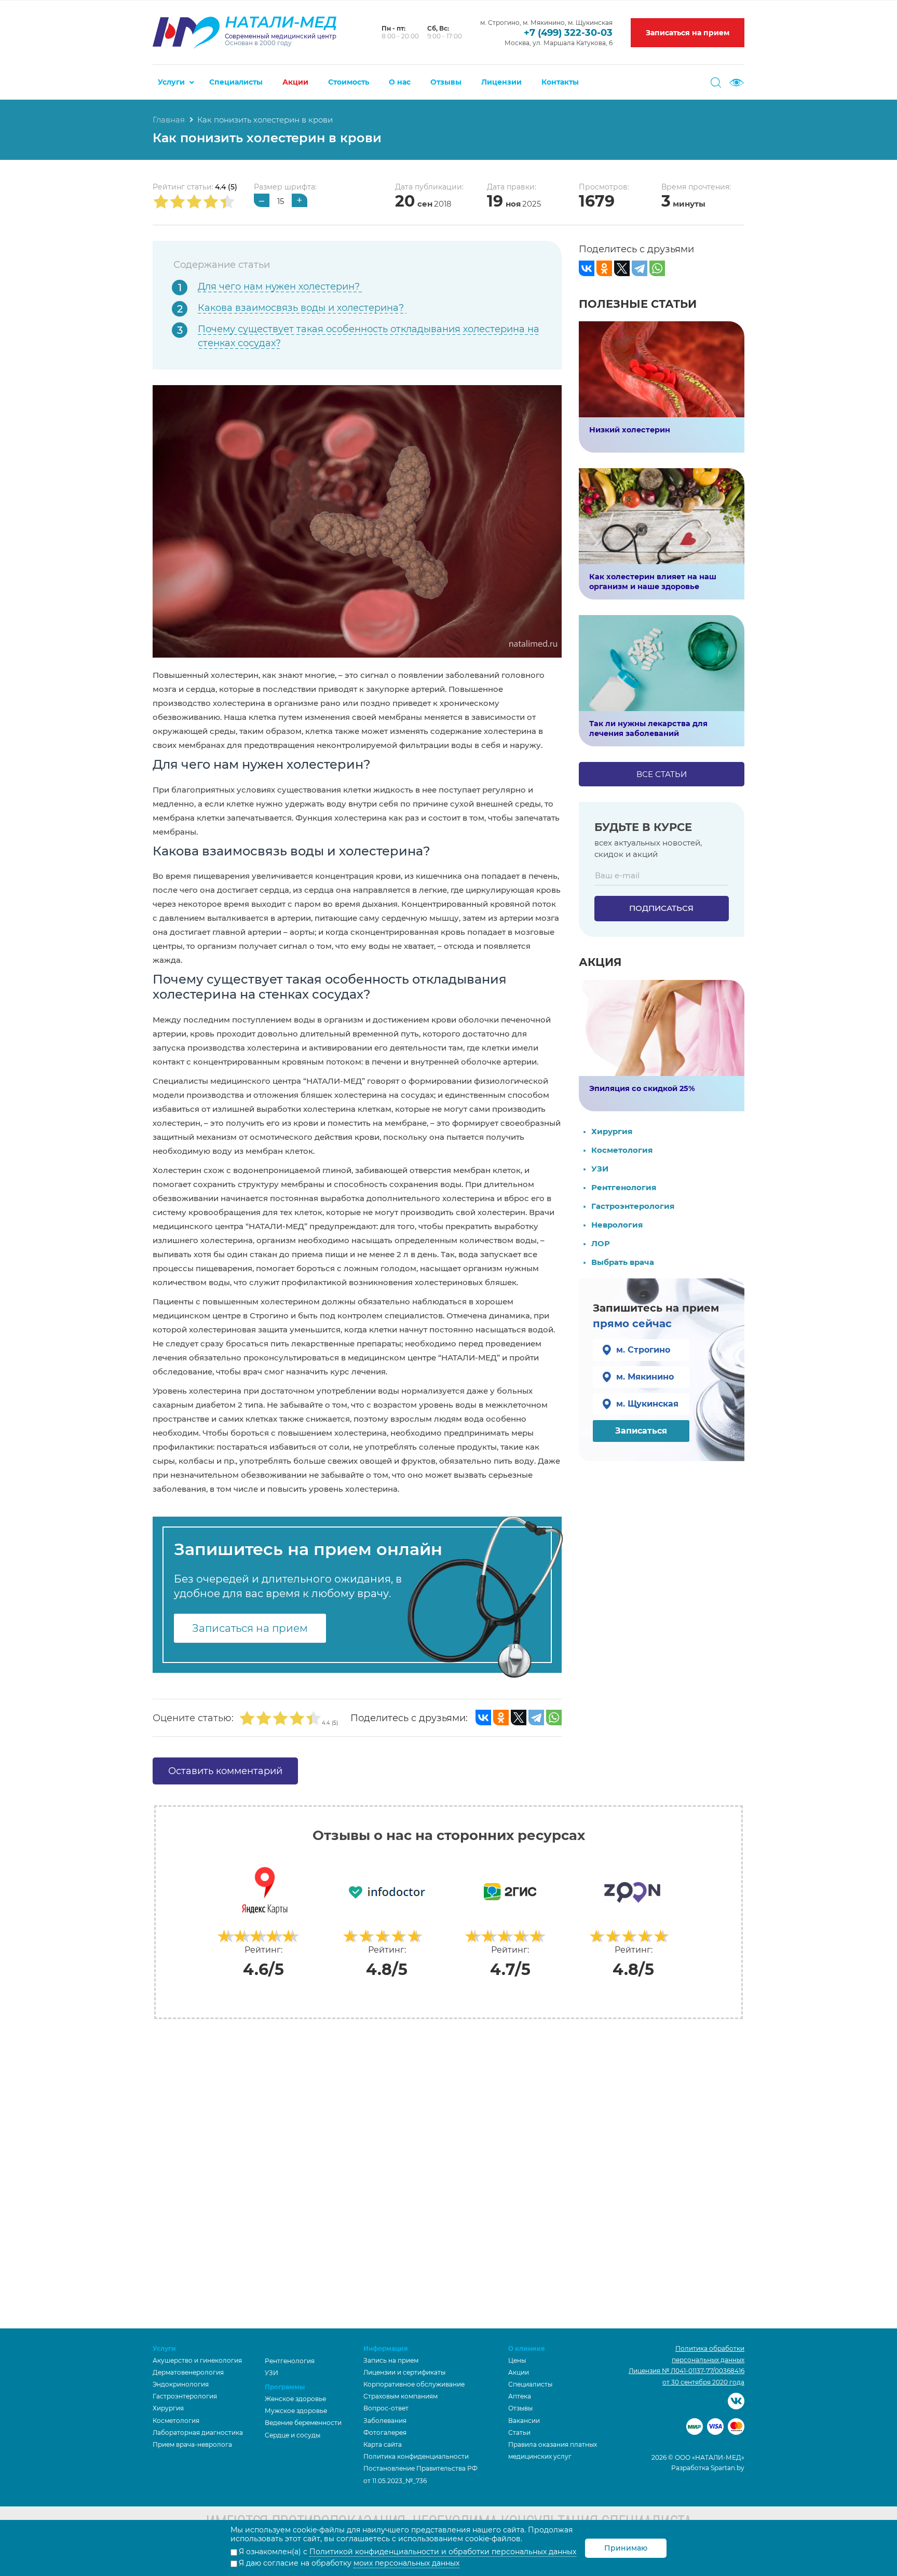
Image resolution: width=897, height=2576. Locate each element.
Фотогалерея (385, 2432)
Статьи (519, 2432)
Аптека (520, 2396)
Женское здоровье (295, 2399)
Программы (285, 2387)
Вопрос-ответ (386, 2408)
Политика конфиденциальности (416, 2456)
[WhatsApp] (554, 1718)
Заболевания (385, 2421)
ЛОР (601, 1243)
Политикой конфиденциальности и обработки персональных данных (443, 2552)
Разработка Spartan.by (708, 2468)
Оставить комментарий (225, 1771)
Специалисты (236, 82)
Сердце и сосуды (293, 2435)
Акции (295, 82)
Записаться (641, 1431)
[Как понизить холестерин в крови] (357, 520)
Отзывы (446, 82)
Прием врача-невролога (192, 2444)
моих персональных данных (406, 2563)
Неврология (617, 1225)
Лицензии (501, 82)
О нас (400, 82)
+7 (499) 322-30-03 (568, 33)
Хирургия (612, 1131)
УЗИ (600, 1169)
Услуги (171, 82)
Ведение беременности (303, 2423)
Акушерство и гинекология (197, 2360)
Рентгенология (624, 1187)
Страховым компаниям (400, 2396)
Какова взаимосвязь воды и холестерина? (302, 308)
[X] (519, 1718)
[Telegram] (536, 1718)
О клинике (527, 2348)
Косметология (622, 1150)
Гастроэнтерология (633, 1206)
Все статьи (662, 774)
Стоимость (349, 82)
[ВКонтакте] (483, 1718)
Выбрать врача (623, 1262)
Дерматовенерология (188, 2372)
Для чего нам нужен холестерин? (280, 287)
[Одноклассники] (501, 1718)
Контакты (560, 82)
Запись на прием (391, 2360)
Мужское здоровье (296, 2411)
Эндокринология (181, 2384)
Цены (517, 2360)
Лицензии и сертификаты (404, 2372)
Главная (169, 120)
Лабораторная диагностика (198, 2432)
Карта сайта (383, 2444)
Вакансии (524, 2421)
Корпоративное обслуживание (414, 2384)
